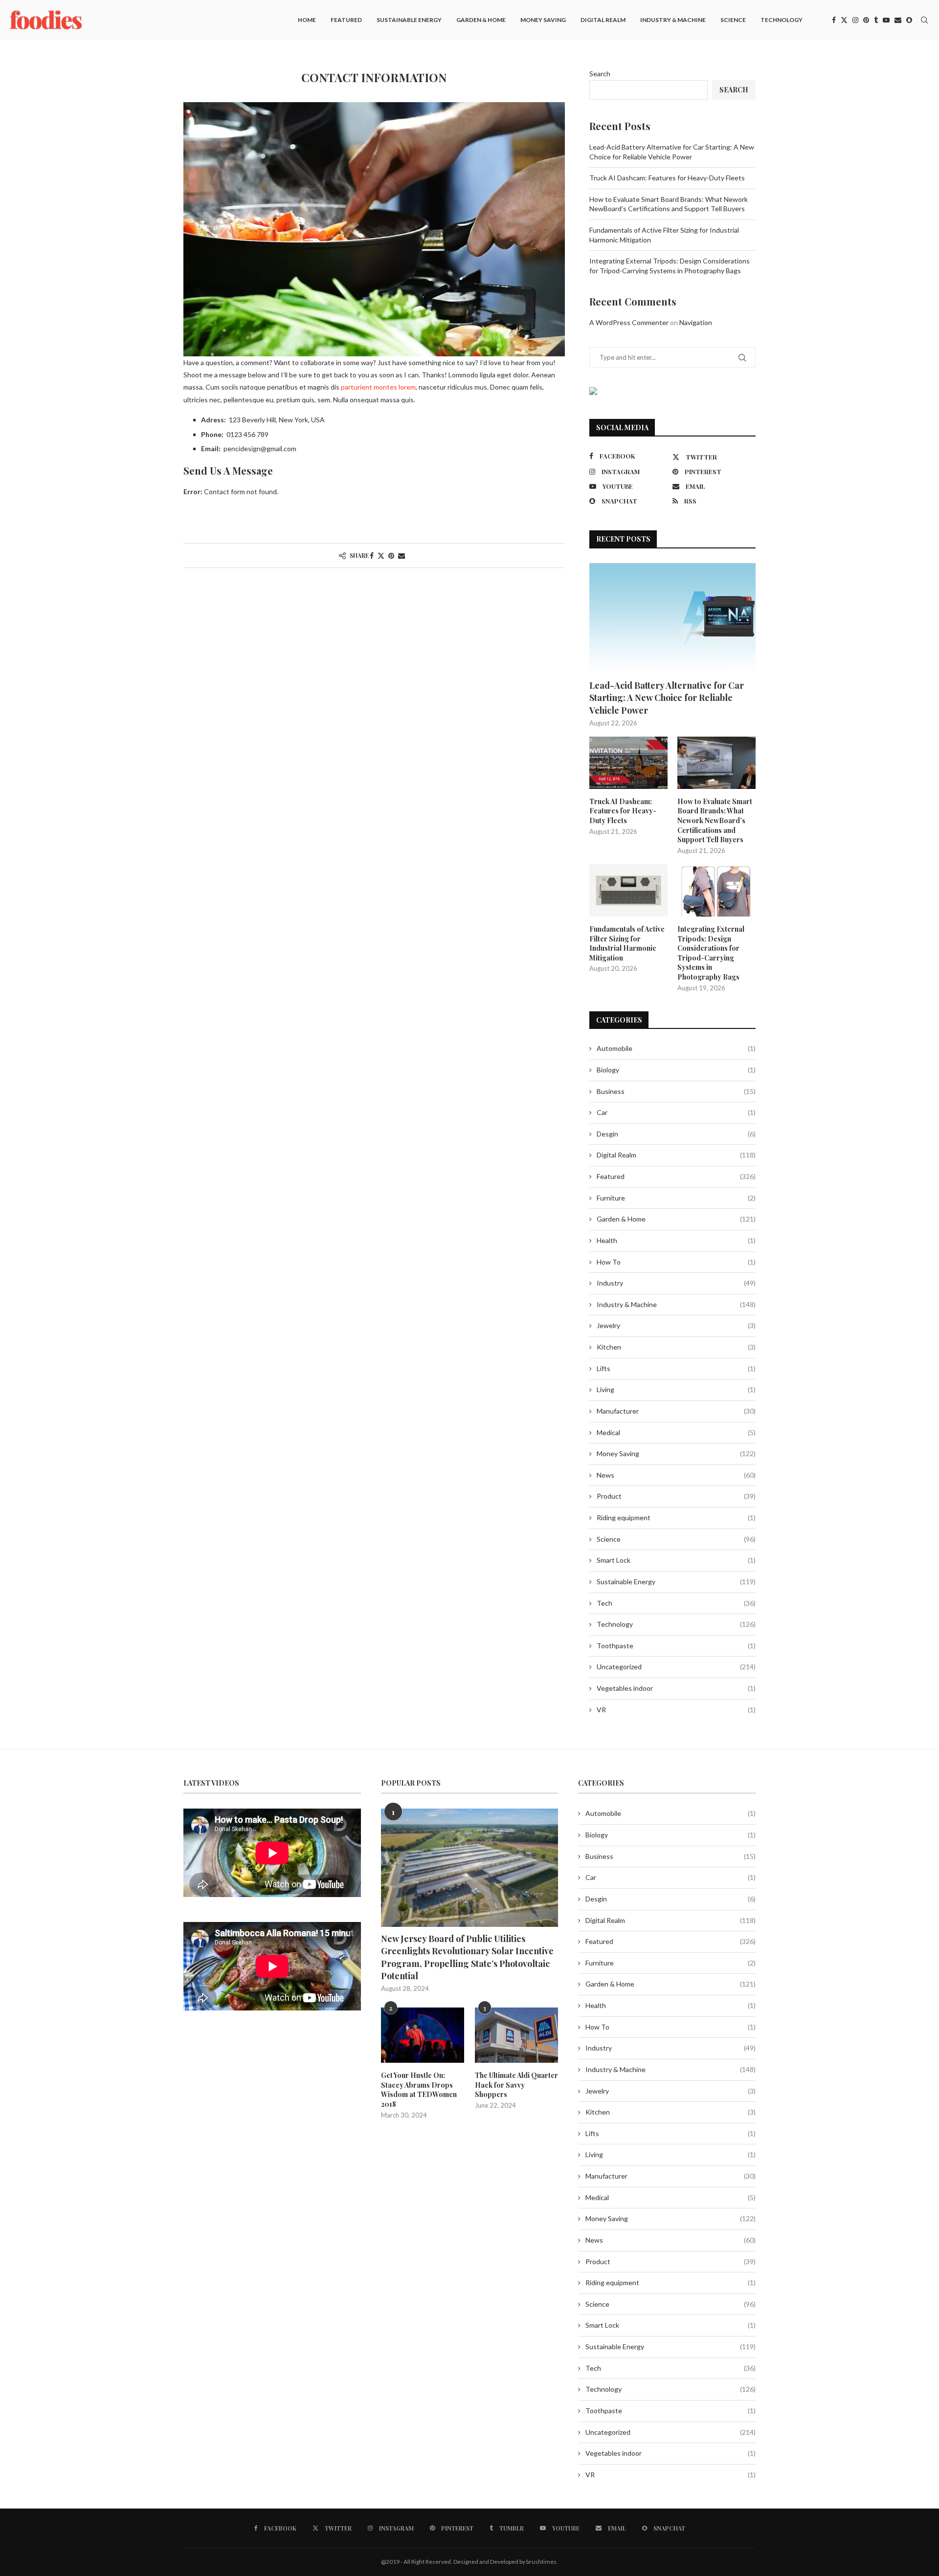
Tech (676, 1603)
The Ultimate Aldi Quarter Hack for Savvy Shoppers (516, 2085)
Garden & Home (481, 20)
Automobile (676, 1048)
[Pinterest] (866, 20)
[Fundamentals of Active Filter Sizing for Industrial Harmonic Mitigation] (628, 890)
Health (676, 1240)
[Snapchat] (909, 20)
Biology (676, 1070)
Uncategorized (676, 1667)
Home (307, 20)
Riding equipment (676, 1517)
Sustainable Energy (409, 20)
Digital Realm (603, 20)
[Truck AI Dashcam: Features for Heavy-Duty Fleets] (628, 763)
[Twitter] (844, 20)
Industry (676, 1283)
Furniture (676, 1198)
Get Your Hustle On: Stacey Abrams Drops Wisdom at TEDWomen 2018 (419, 2090)
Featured (346, 20)
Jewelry (676, 1325)
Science (733, 20)
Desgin (676, 1134)
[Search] (924, 20)
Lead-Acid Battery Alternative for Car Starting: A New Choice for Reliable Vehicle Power (667, 698)
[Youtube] (886, 20)
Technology (782, 20)
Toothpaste (676, 1646)
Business (676, 1091)
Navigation (696, 322)
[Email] (898, 20)
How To (676, 1262)
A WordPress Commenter (629, 322)
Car (676, 1112)
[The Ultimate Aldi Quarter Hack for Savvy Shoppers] (516, 2035)
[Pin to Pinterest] (391, 556)
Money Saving (543, 20)
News (676, 1475)
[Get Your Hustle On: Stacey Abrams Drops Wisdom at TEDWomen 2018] (423, 2035)
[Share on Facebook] (372, 556)
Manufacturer (676, 1411)
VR (676, 1710)
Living (676, 1389)
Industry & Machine (673, 20)
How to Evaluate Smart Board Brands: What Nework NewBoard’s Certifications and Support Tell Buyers (715, 820)
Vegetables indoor (676, 1688)
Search (600, 74)
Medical (676, 1432)
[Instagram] (855, 20)
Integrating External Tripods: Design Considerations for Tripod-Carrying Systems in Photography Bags (711, 953)
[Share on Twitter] (381, 556)
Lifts (676, 1368)
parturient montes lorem (378, 387)
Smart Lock (676, 1560)
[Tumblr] (876, 20)
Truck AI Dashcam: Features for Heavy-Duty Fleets (667, 178)
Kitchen (676, 1347)
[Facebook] (834, 20)
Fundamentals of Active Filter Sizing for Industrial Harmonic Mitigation (627, 943)
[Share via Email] (402, 556)
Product (676, 1496)
